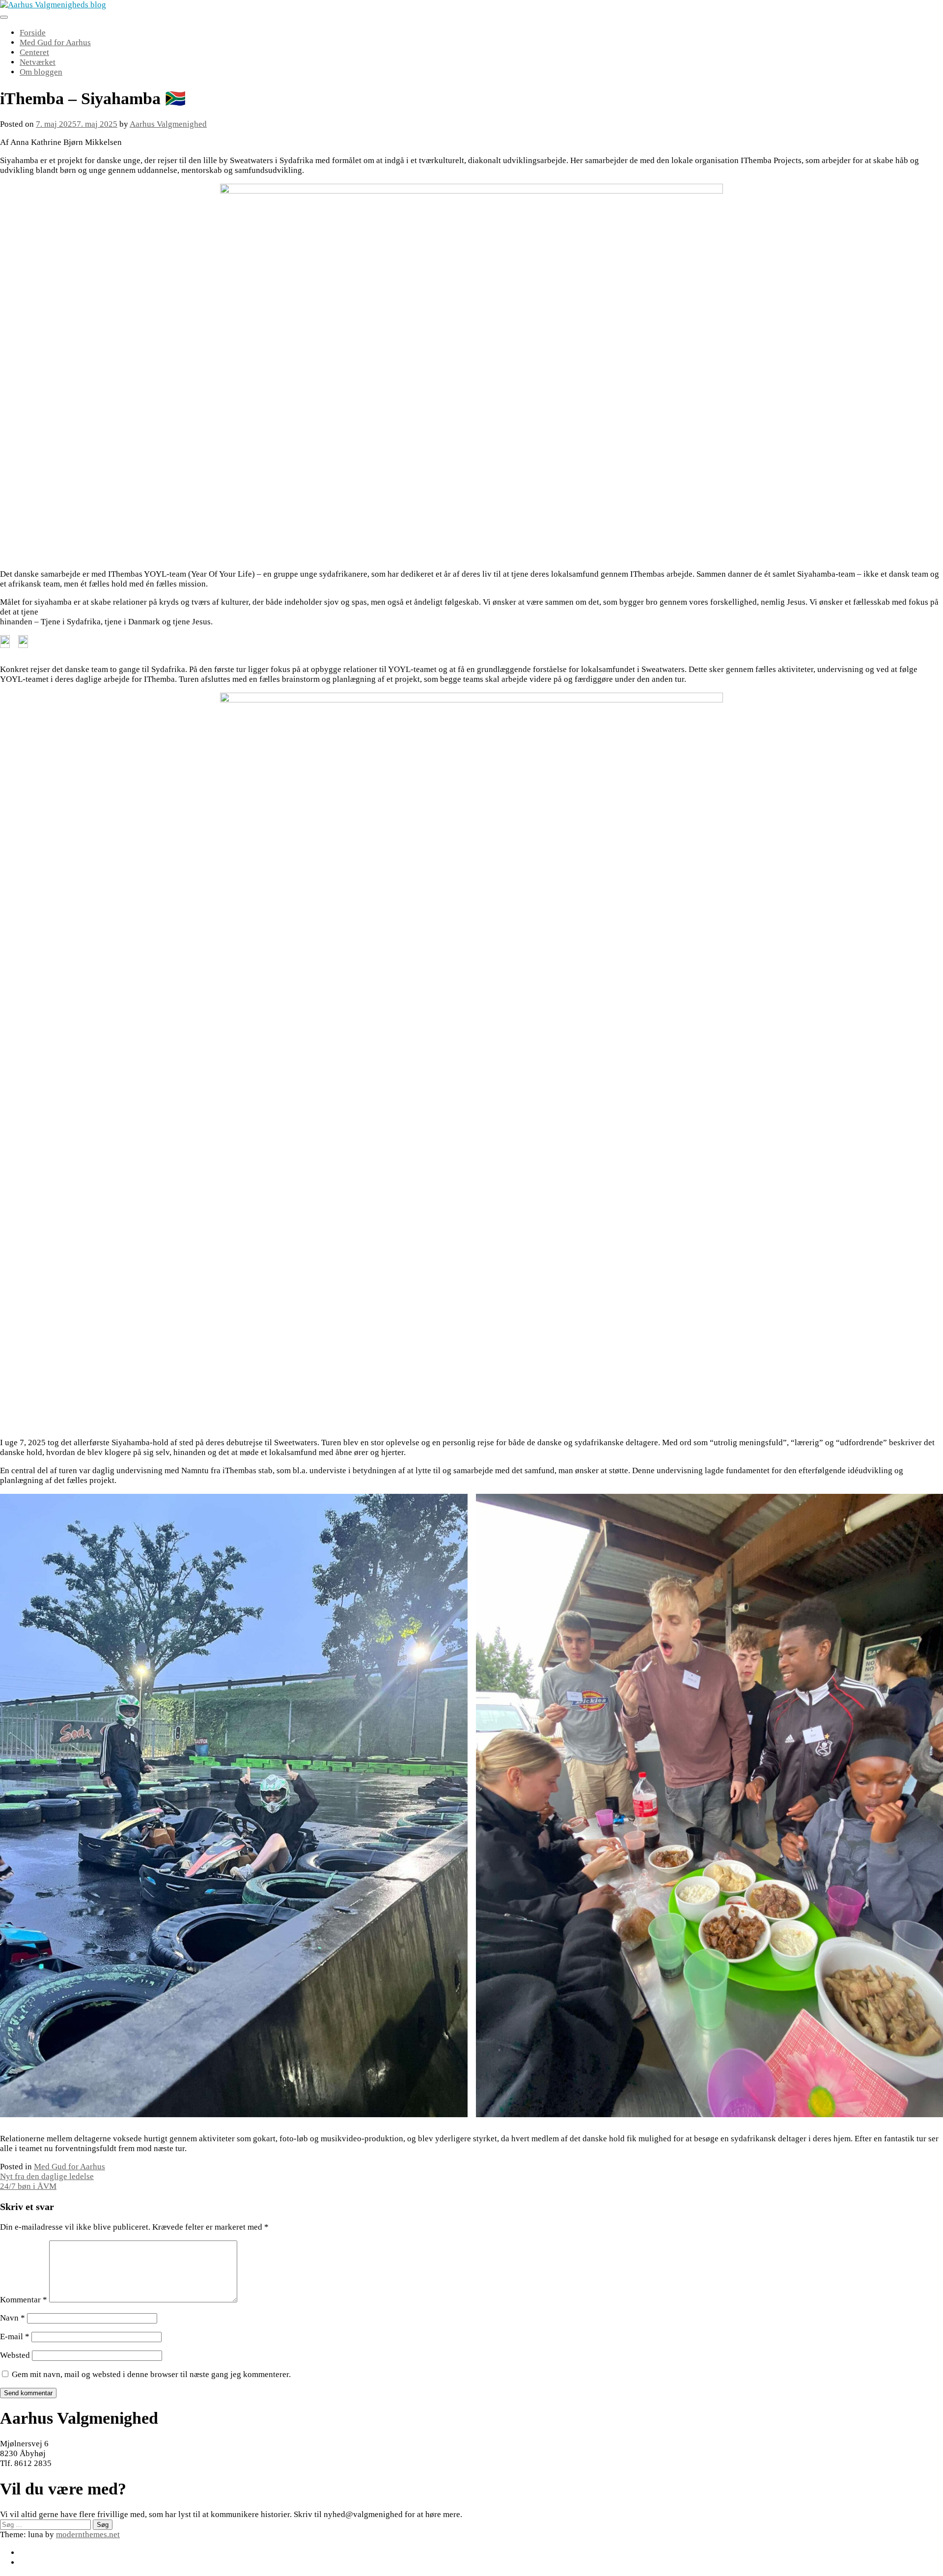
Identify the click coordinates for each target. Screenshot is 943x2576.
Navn (13, 2318)
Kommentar (24, 2300)
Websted (15, 2355)
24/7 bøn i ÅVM (28, 2186)
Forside (33, 33)
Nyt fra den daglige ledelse (47, 2176)
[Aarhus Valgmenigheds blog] (53, 5)
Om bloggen (41, 72)
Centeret (34, 52)
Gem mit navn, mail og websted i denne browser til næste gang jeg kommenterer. (151, 2374)
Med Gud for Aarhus (55, 42)
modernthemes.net (88, 2534)
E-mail (15, 2337)
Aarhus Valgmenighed (168, 124)
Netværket (38, 62)
